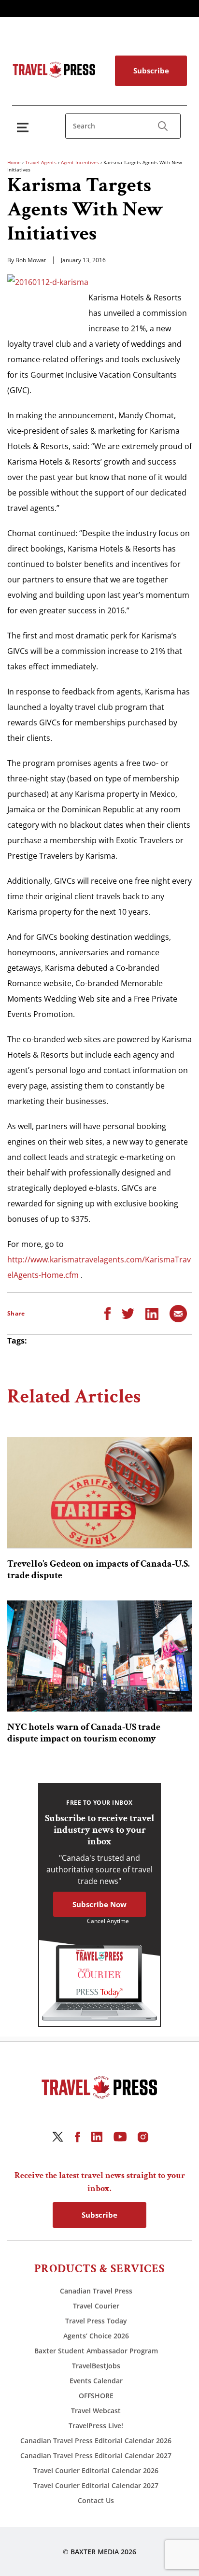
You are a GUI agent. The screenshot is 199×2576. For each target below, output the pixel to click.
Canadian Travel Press (96, 2291)
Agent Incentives (80, 162)
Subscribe (151, 71)
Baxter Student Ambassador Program (96, 2351)
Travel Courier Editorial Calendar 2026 (96, 2470)
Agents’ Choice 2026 (96, 2336)
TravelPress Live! (96, 2426)
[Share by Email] (178, 1313)
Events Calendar (96, 2381)
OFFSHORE (96, 2396)
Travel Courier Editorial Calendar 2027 (96, 2485)
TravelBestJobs (96, 2366)
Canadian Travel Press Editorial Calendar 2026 (96, 2441)
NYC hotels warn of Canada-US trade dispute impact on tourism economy (84, 1733)
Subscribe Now (99, 1904)
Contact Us (96, 2500)
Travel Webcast (96, 2411)
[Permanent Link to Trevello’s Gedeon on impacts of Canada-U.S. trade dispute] (99, 1493)
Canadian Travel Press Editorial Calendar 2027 (96, 2456)
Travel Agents (41, 162)
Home (14, 162)
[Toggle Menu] (25, 127)
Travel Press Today (96, 2321)
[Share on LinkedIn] (152, 1313)
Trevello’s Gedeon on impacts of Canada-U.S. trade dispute (99, 1570)
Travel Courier (96, 2306)
